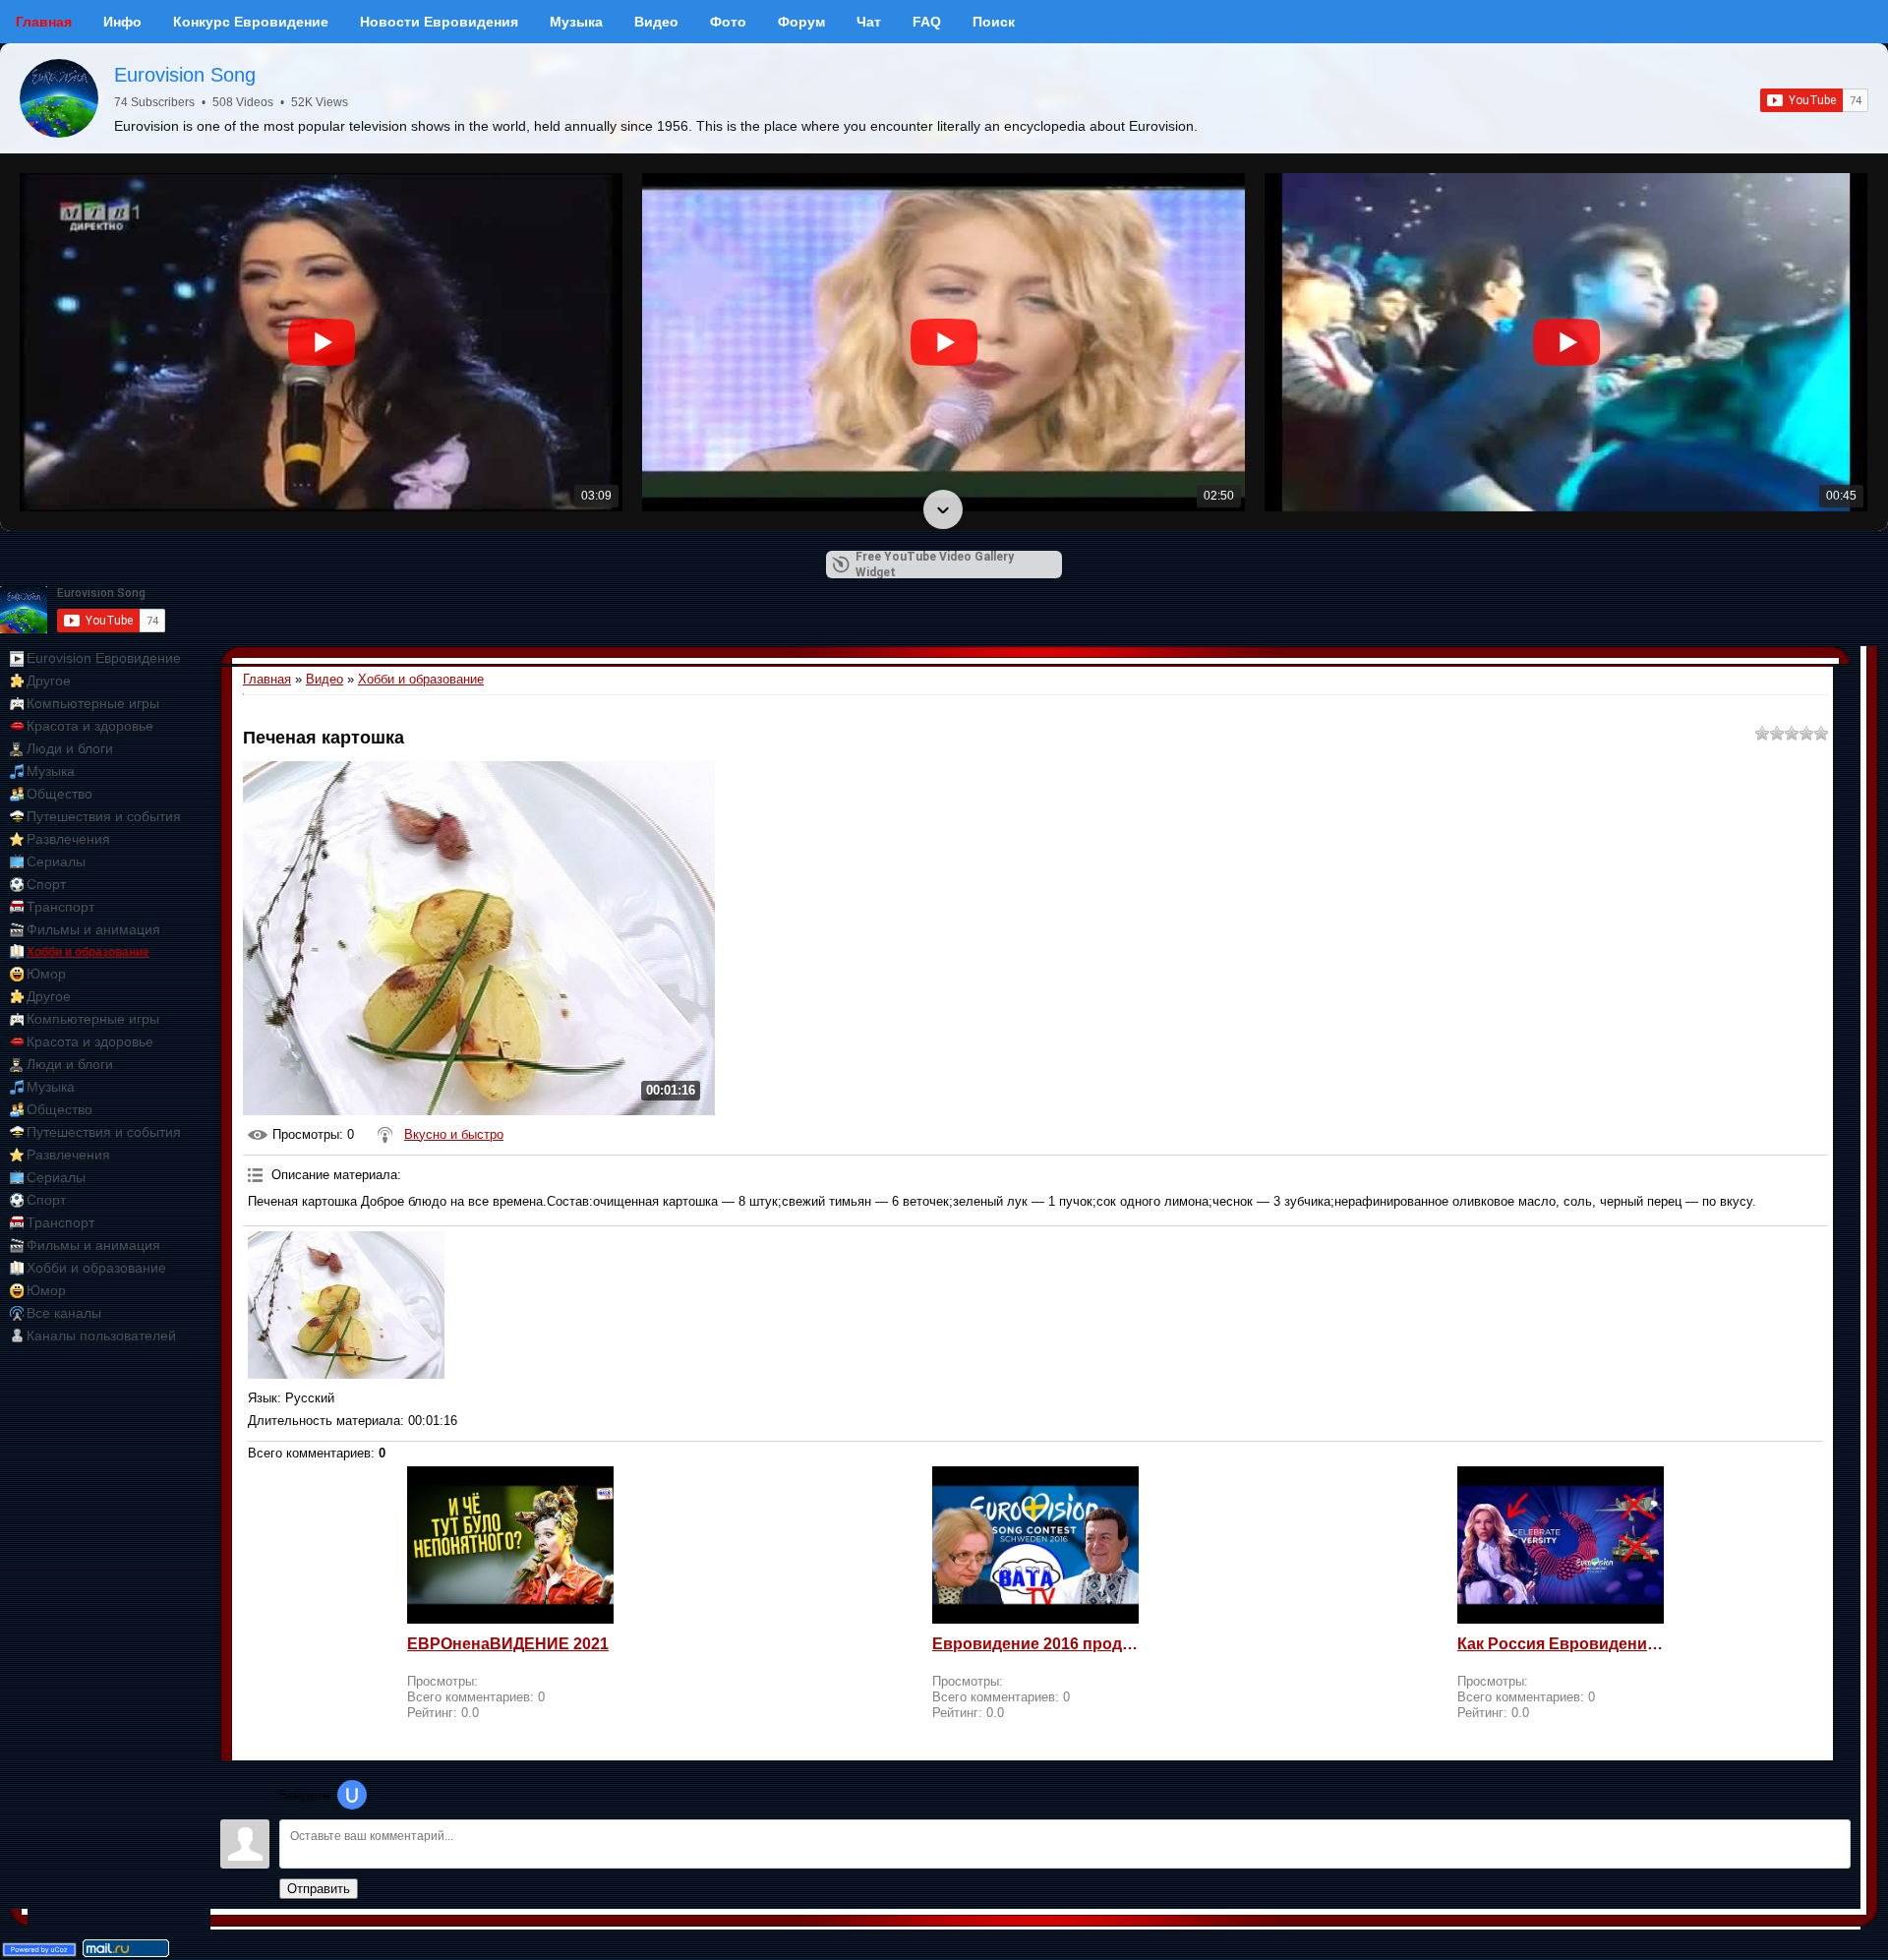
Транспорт (60, 907)
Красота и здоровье (90, 726)
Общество (59, 794)
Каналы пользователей (101, 1336)
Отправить (319, 1889)
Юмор (46, 974)
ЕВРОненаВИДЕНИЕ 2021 (508, 1644)
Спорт (46, 884)
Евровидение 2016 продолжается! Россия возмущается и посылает (1035, 1644)
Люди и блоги (70, 748)
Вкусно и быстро (454, 1134)
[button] (943, 175)
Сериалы (56, 861)
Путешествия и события (104, 816)
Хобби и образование (88, 952)
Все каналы (64, 1313)
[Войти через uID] (352, 1795)
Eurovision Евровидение (104, 658)
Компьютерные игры (93, 703)
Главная (267, 679)
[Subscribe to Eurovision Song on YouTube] (1814, 100)
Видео (324, 679)
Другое (49, 681)
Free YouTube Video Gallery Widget (935, 564)
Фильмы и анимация (93, 929)
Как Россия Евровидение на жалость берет (1561, 1644)
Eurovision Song (185, 75)
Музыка (51, 771)
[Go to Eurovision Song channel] (59, 98)
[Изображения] (346, 1305)
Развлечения (68, 839)
